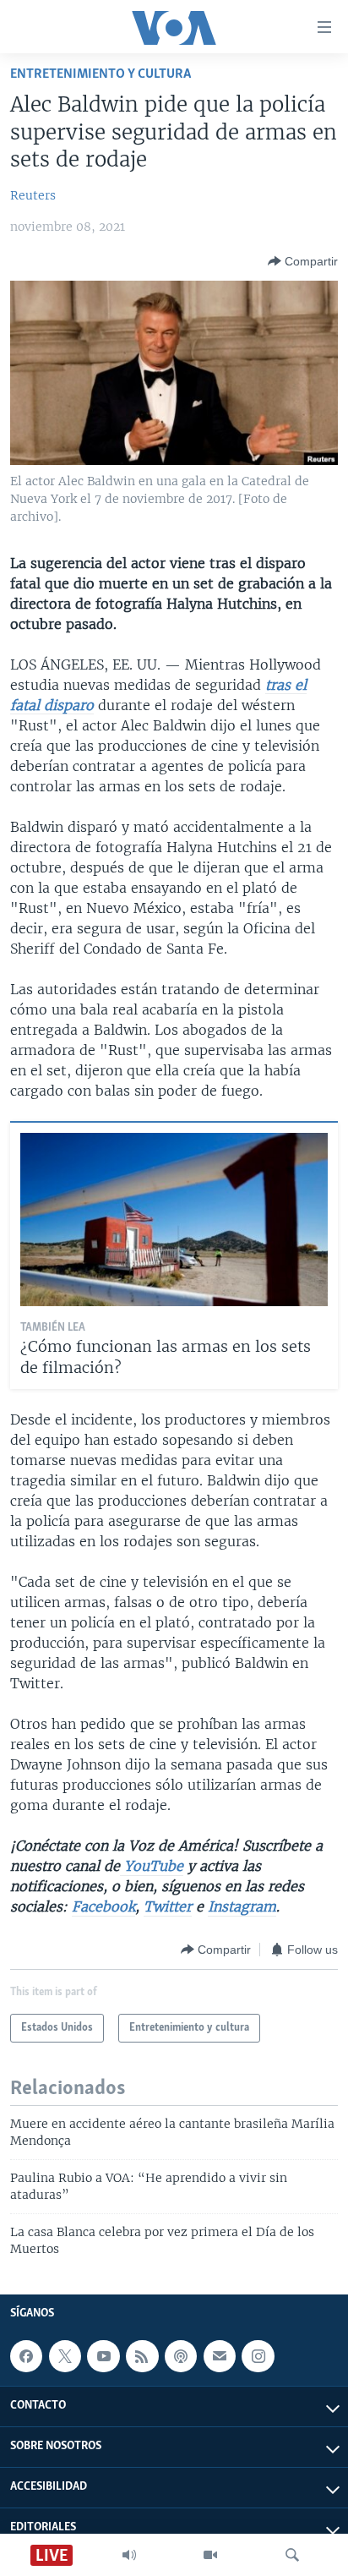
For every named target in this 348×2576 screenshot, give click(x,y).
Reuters (33, 195)
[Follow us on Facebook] (26, 2356)
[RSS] (142, 2356)
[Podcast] (181, 2356)
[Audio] (129, 2555)
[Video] (210, 2555)
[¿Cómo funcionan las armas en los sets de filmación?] (174, 1220)
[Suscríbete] (220, 2356)
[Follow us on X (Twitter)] (65, 2356)
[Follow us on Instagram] (258, 2356)
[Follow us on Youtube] (103, 2356)
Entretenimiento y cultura (101, 74)
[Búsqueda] (292, 2555)
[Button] (303, 261)
